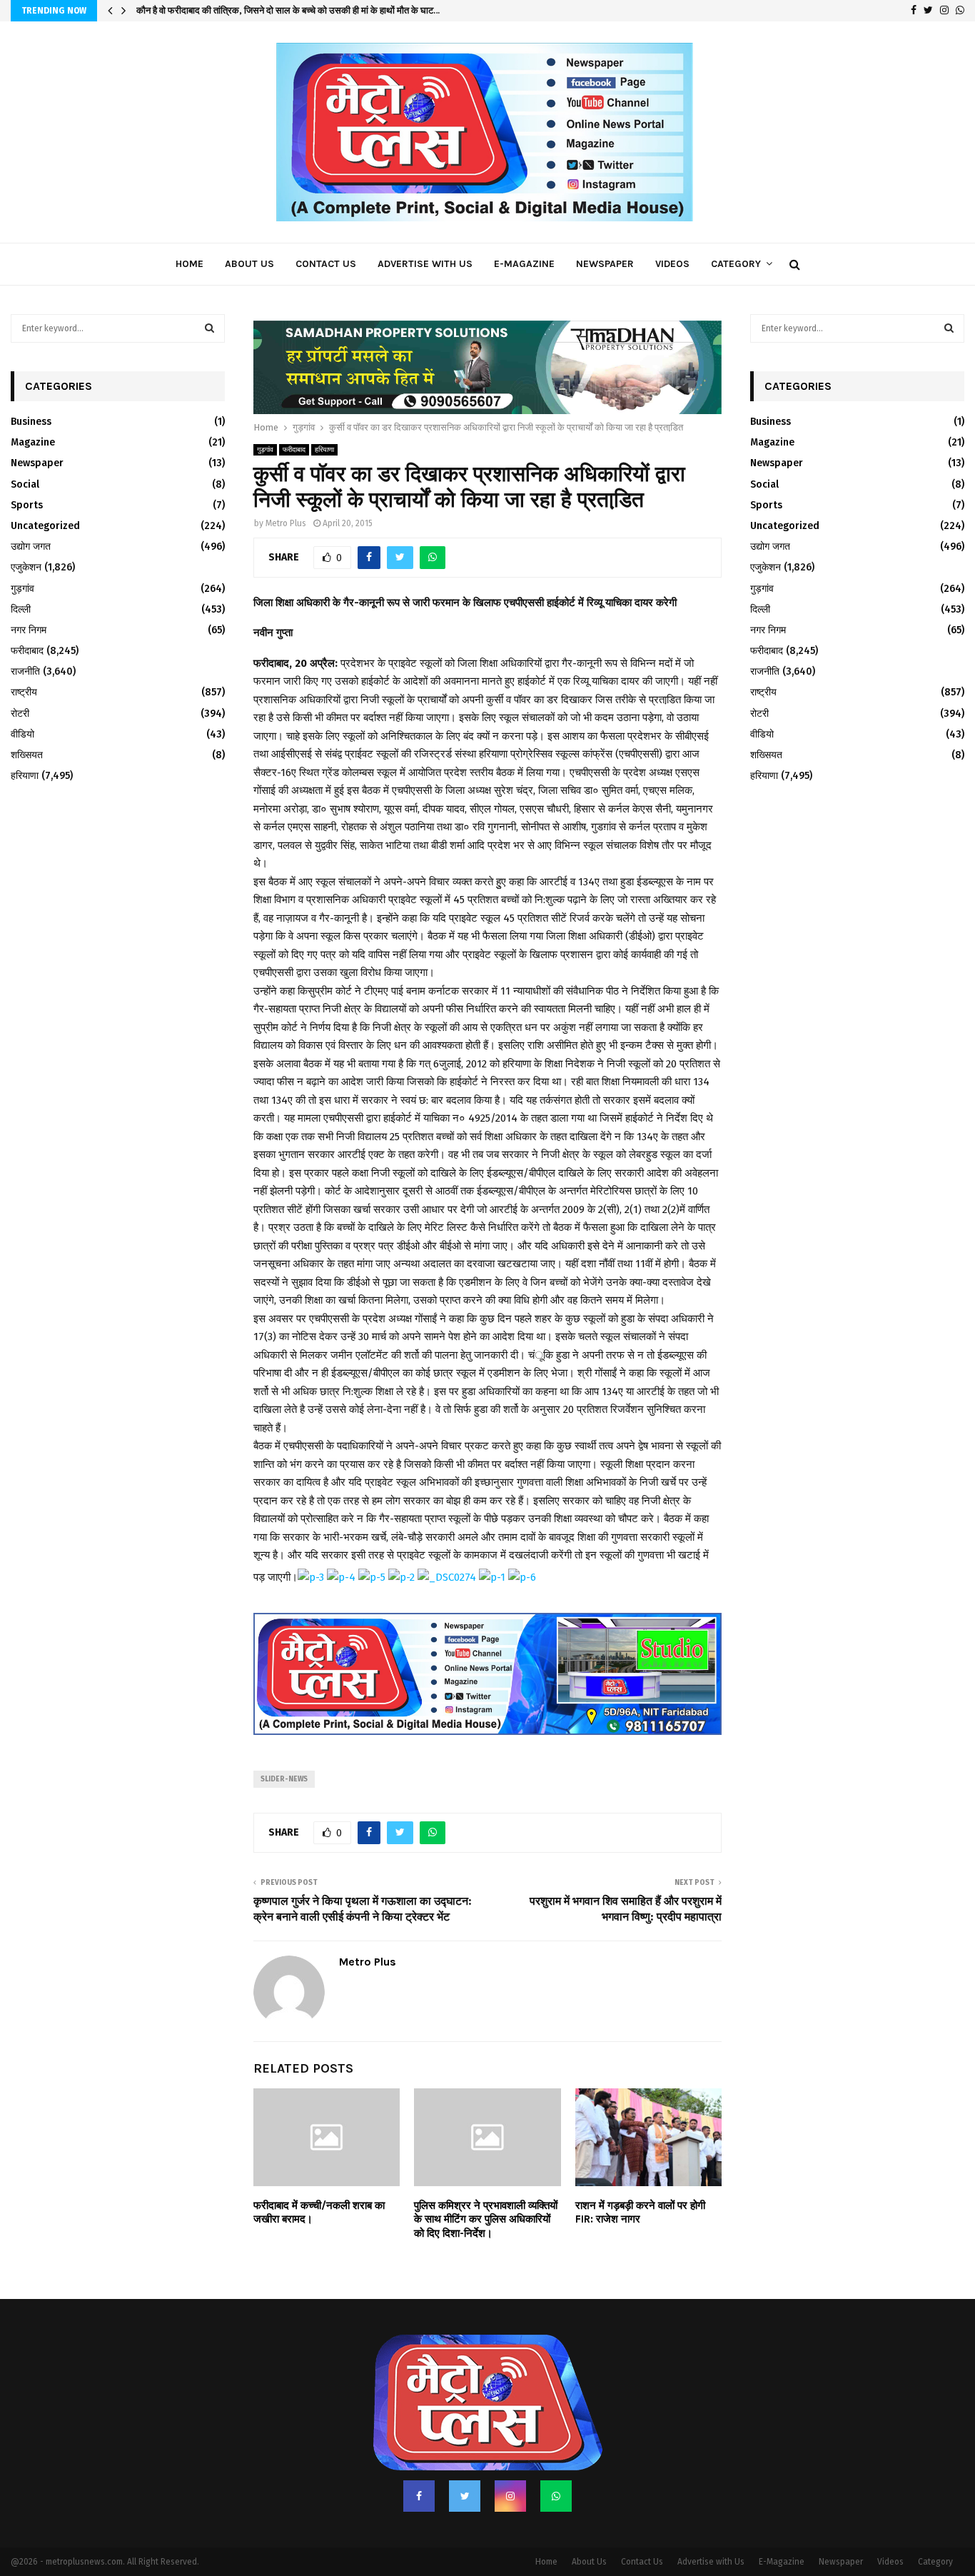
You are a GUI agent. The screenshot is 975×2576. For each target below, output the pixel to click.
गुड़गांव (265, 450)
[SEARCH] (209, 328)
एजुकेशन (26, 567)
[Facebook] (419, 2496)
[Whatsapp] (556, 2496)
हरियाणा (324, 450)
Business (31, 422)
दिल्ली (21, 609)
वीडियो (22, 734)
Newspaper (605, 264)
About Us (249, 264)
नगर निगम (29, 630)
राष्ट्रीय (24, 692)
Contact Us (326, 264)
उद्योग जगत (31, 547)
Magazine (33, 442)
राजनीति (25, 671)
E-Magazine (524, 264)
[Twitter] (465, 2496)
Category (736, 264)
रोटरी (20, 714)
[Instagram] (510, 2496)
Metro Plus (286, 523)
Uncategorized (45, 526)
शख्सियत (27, 755)
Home (190, 264)
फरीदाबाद (294, 450)
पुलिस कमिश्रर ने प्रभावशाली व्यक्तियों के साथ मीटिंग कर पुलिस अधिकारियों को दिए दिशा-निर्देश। (486, 2219)
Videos (672, 264)
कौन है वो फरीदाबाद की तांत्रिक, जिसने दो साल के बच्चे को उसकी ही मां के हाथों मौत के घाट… (288, 10)
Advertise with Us (425, 264)
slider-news (284, 1779)
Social (25, 484)
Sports (27, 505)
